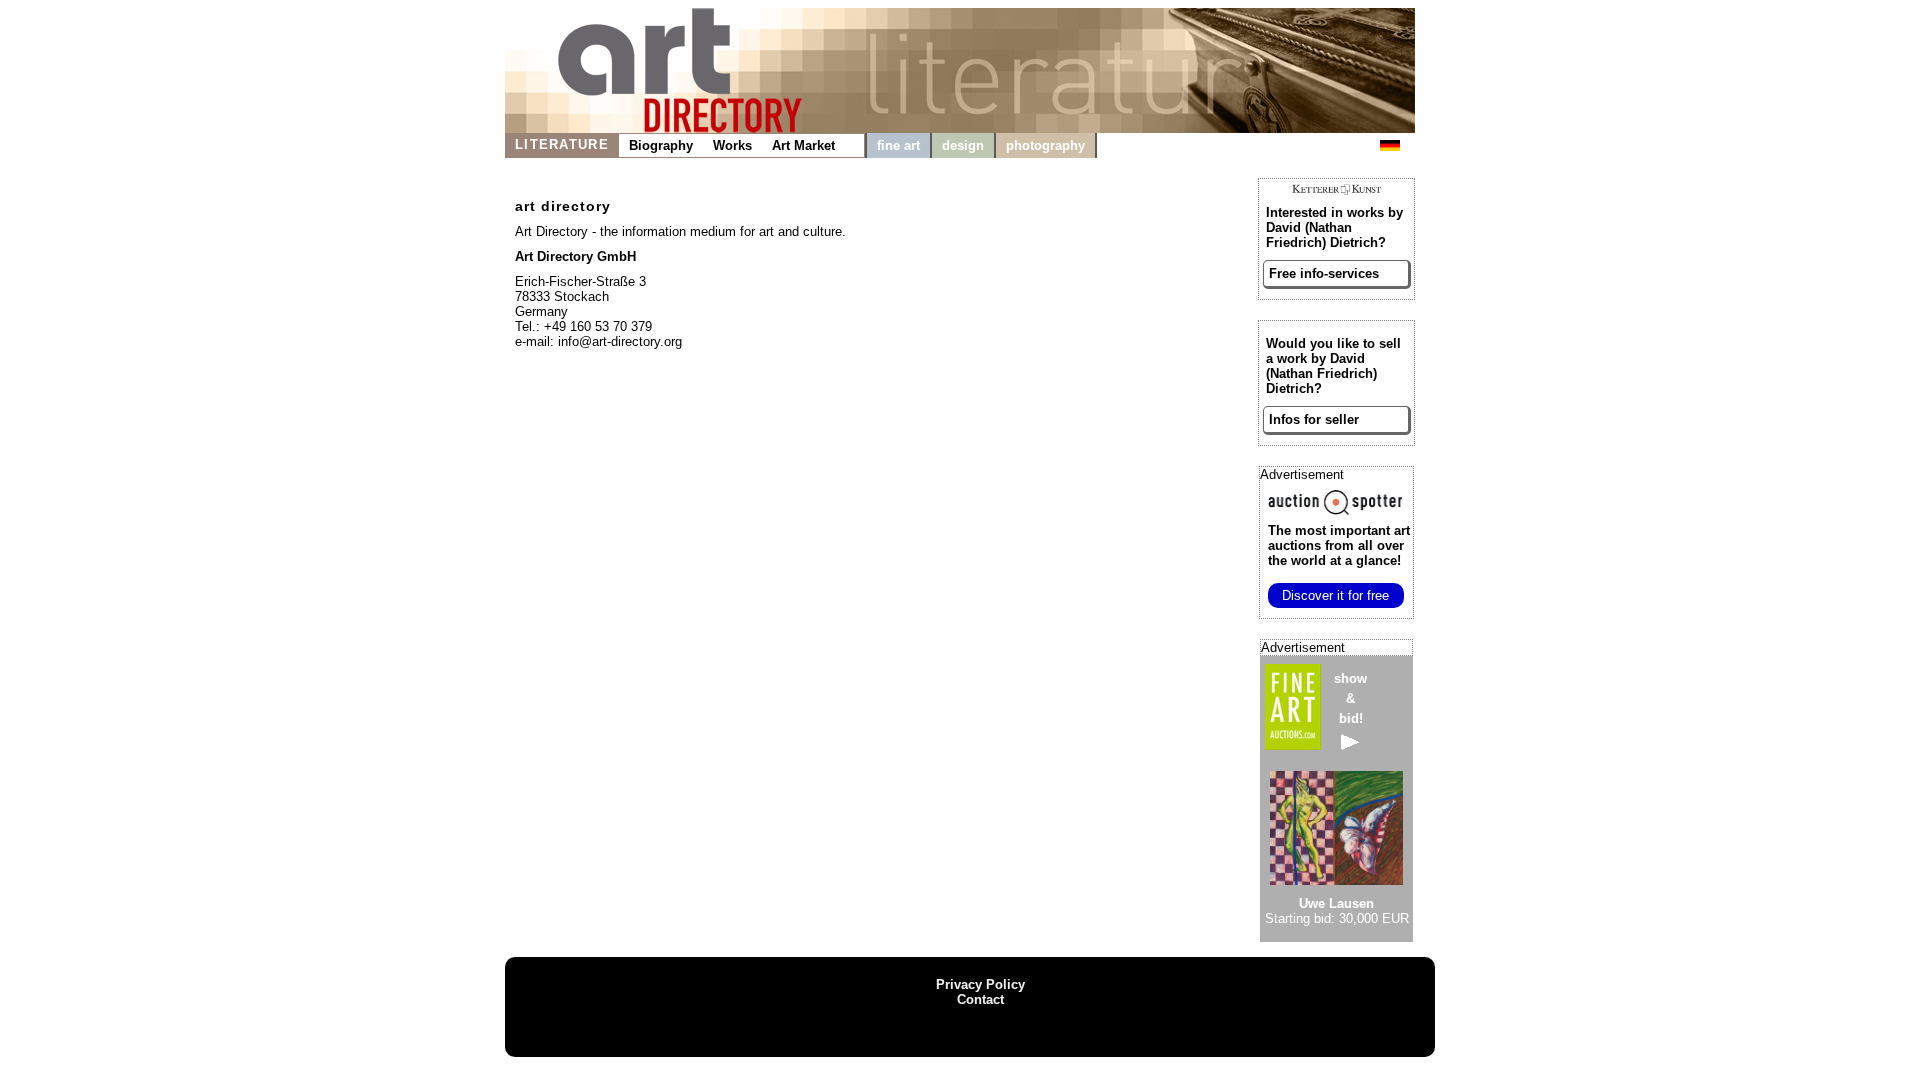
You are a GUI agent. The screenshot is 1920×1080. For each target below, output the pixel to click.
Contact (980, 999)
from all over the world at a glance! (1339, 545)
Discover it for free (1335, 595)
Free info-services (1324, 273)
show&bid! (1350, 698)
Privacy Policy (980, 984)
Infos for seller (1314, 419)
